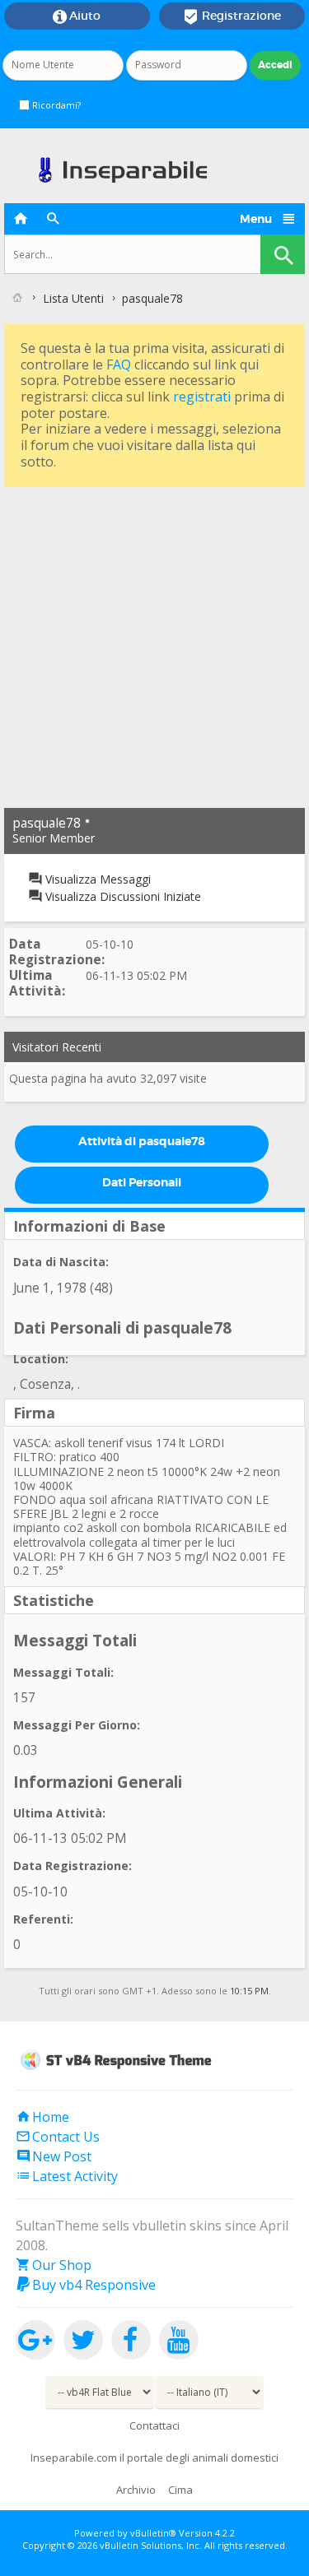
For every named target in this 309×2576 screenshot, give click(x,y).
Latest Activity (67, 2176)
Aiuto (77, 16)
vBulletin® (153, 2533)
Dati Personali (142, 1182)
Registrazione (232, 16)
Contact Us (58, 2137)
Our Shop (54, 2265)
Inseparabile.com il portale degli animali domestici (154, 2458)
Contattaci (154, 2425)
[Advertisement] (154, 645)
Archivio (136, 2490)
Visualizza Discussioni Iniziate (122, 896)
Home (42, 2117)
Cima (180, 2490)
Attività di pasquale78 (142, 1141)
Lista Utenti (73, 298)
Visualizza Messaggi (96, 879)
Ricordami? (55, 105)
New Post (54, 2156)
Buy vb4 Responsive (86, 2285)
